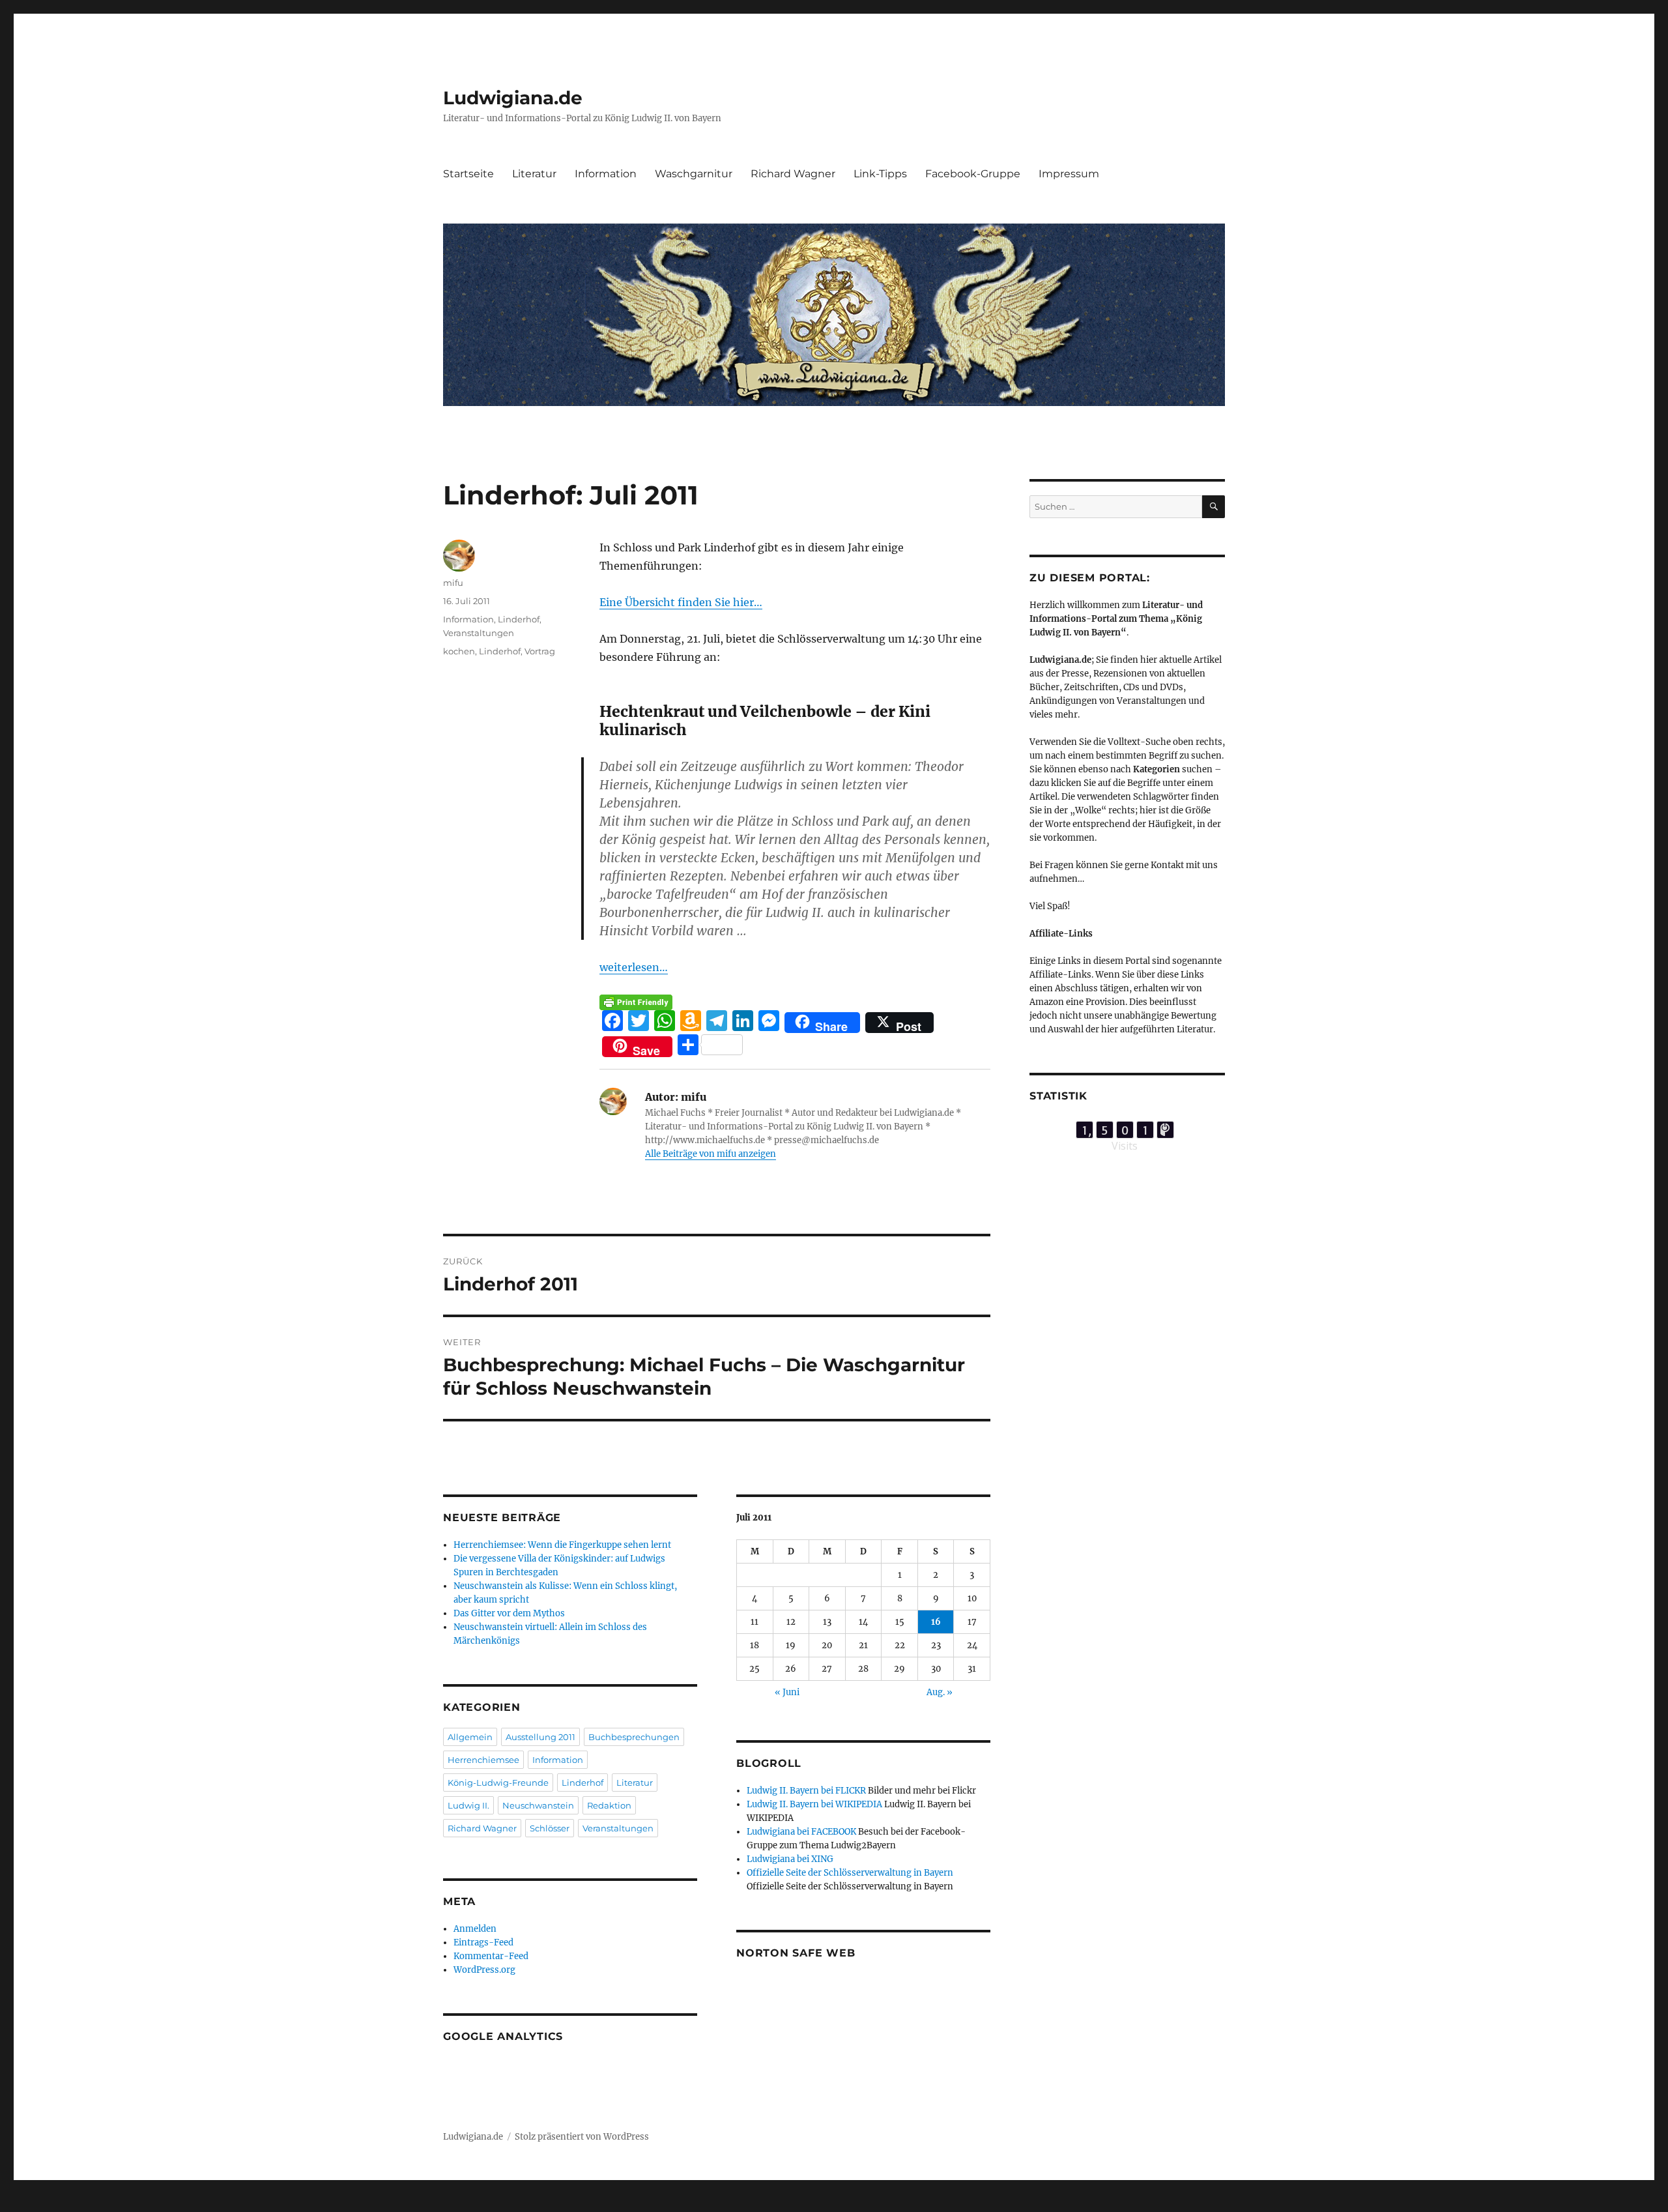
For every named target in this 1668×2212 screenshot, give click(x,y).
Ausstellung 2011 (540, 1737)
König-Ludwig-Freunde (498, 1783)
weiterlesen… (634, 967)
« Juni (787, 1692)
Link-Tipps (880, 174)
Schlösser (550, 1828)
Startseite (468, 174)
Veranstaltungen (479, 633)
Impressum (1069, 174)
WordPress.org (484, 1970)
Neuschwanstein (538, 1805)
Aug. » (940, 1692)
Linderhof (519, 619)
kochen (459, 651)
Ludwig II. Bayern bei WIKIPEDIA (814, 1804)
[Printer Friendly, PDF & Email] (636, 1002)
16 (936, 1622)
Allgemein (470, 1737)
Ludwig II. (468, 1805)
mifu (453, 583)
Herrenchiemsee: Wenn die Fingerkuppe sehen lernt (562, 1545)
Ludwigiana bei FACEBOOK (801, 1832)
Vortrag (540, 651)
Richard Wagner (793, 174)
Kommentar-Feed (491, 1956)
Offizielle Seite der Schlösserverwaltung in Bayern (850, 1873)
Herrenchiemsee (483, 1760)
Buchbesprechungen (634, 1737)
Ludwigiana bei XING (790, 1859)
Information (606, 174)
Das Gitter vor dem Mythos (509, 1613)
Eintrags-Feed (483, 1943)
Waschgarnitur (694, 174)
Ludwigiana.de (513, 98)
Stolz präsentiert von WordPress (582, 2137)
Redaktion (609, 1805)
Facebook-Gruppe (973, 174)
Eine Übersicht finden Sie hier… (681, 602)
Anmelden (475, 1929)
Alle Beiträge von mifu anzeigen (711, 1154)
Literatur (534, 174)
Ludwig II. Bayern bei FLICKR (806, 1791)
